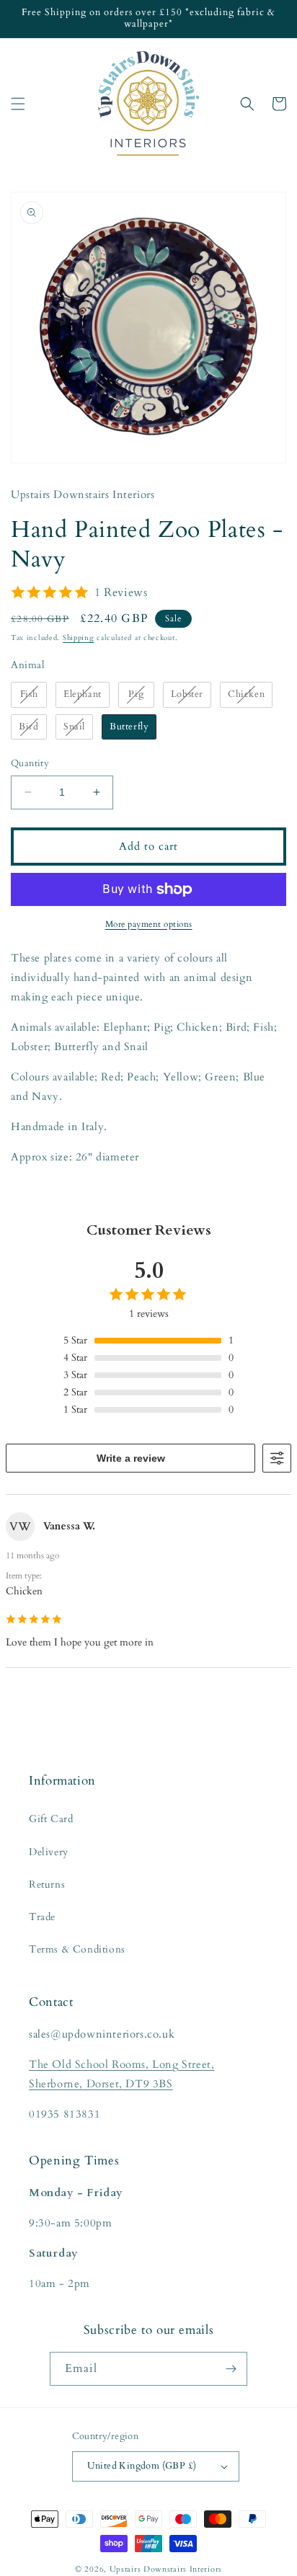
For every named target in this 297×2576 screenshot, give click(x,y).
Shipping (79, 638)
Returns (47, 1884)
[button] (18, 104)
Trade (42, 1917)
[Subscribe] (231, 2369)
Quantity (30, 763)
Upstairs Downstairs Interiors (166, 2569)
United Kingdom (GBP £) (142, 2466)
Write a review (131, 1458)
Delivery (49, 1852)
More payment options (149, 924)
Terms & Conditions (77, 1949)
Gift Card (51, 1819)
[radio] (29, 695)
